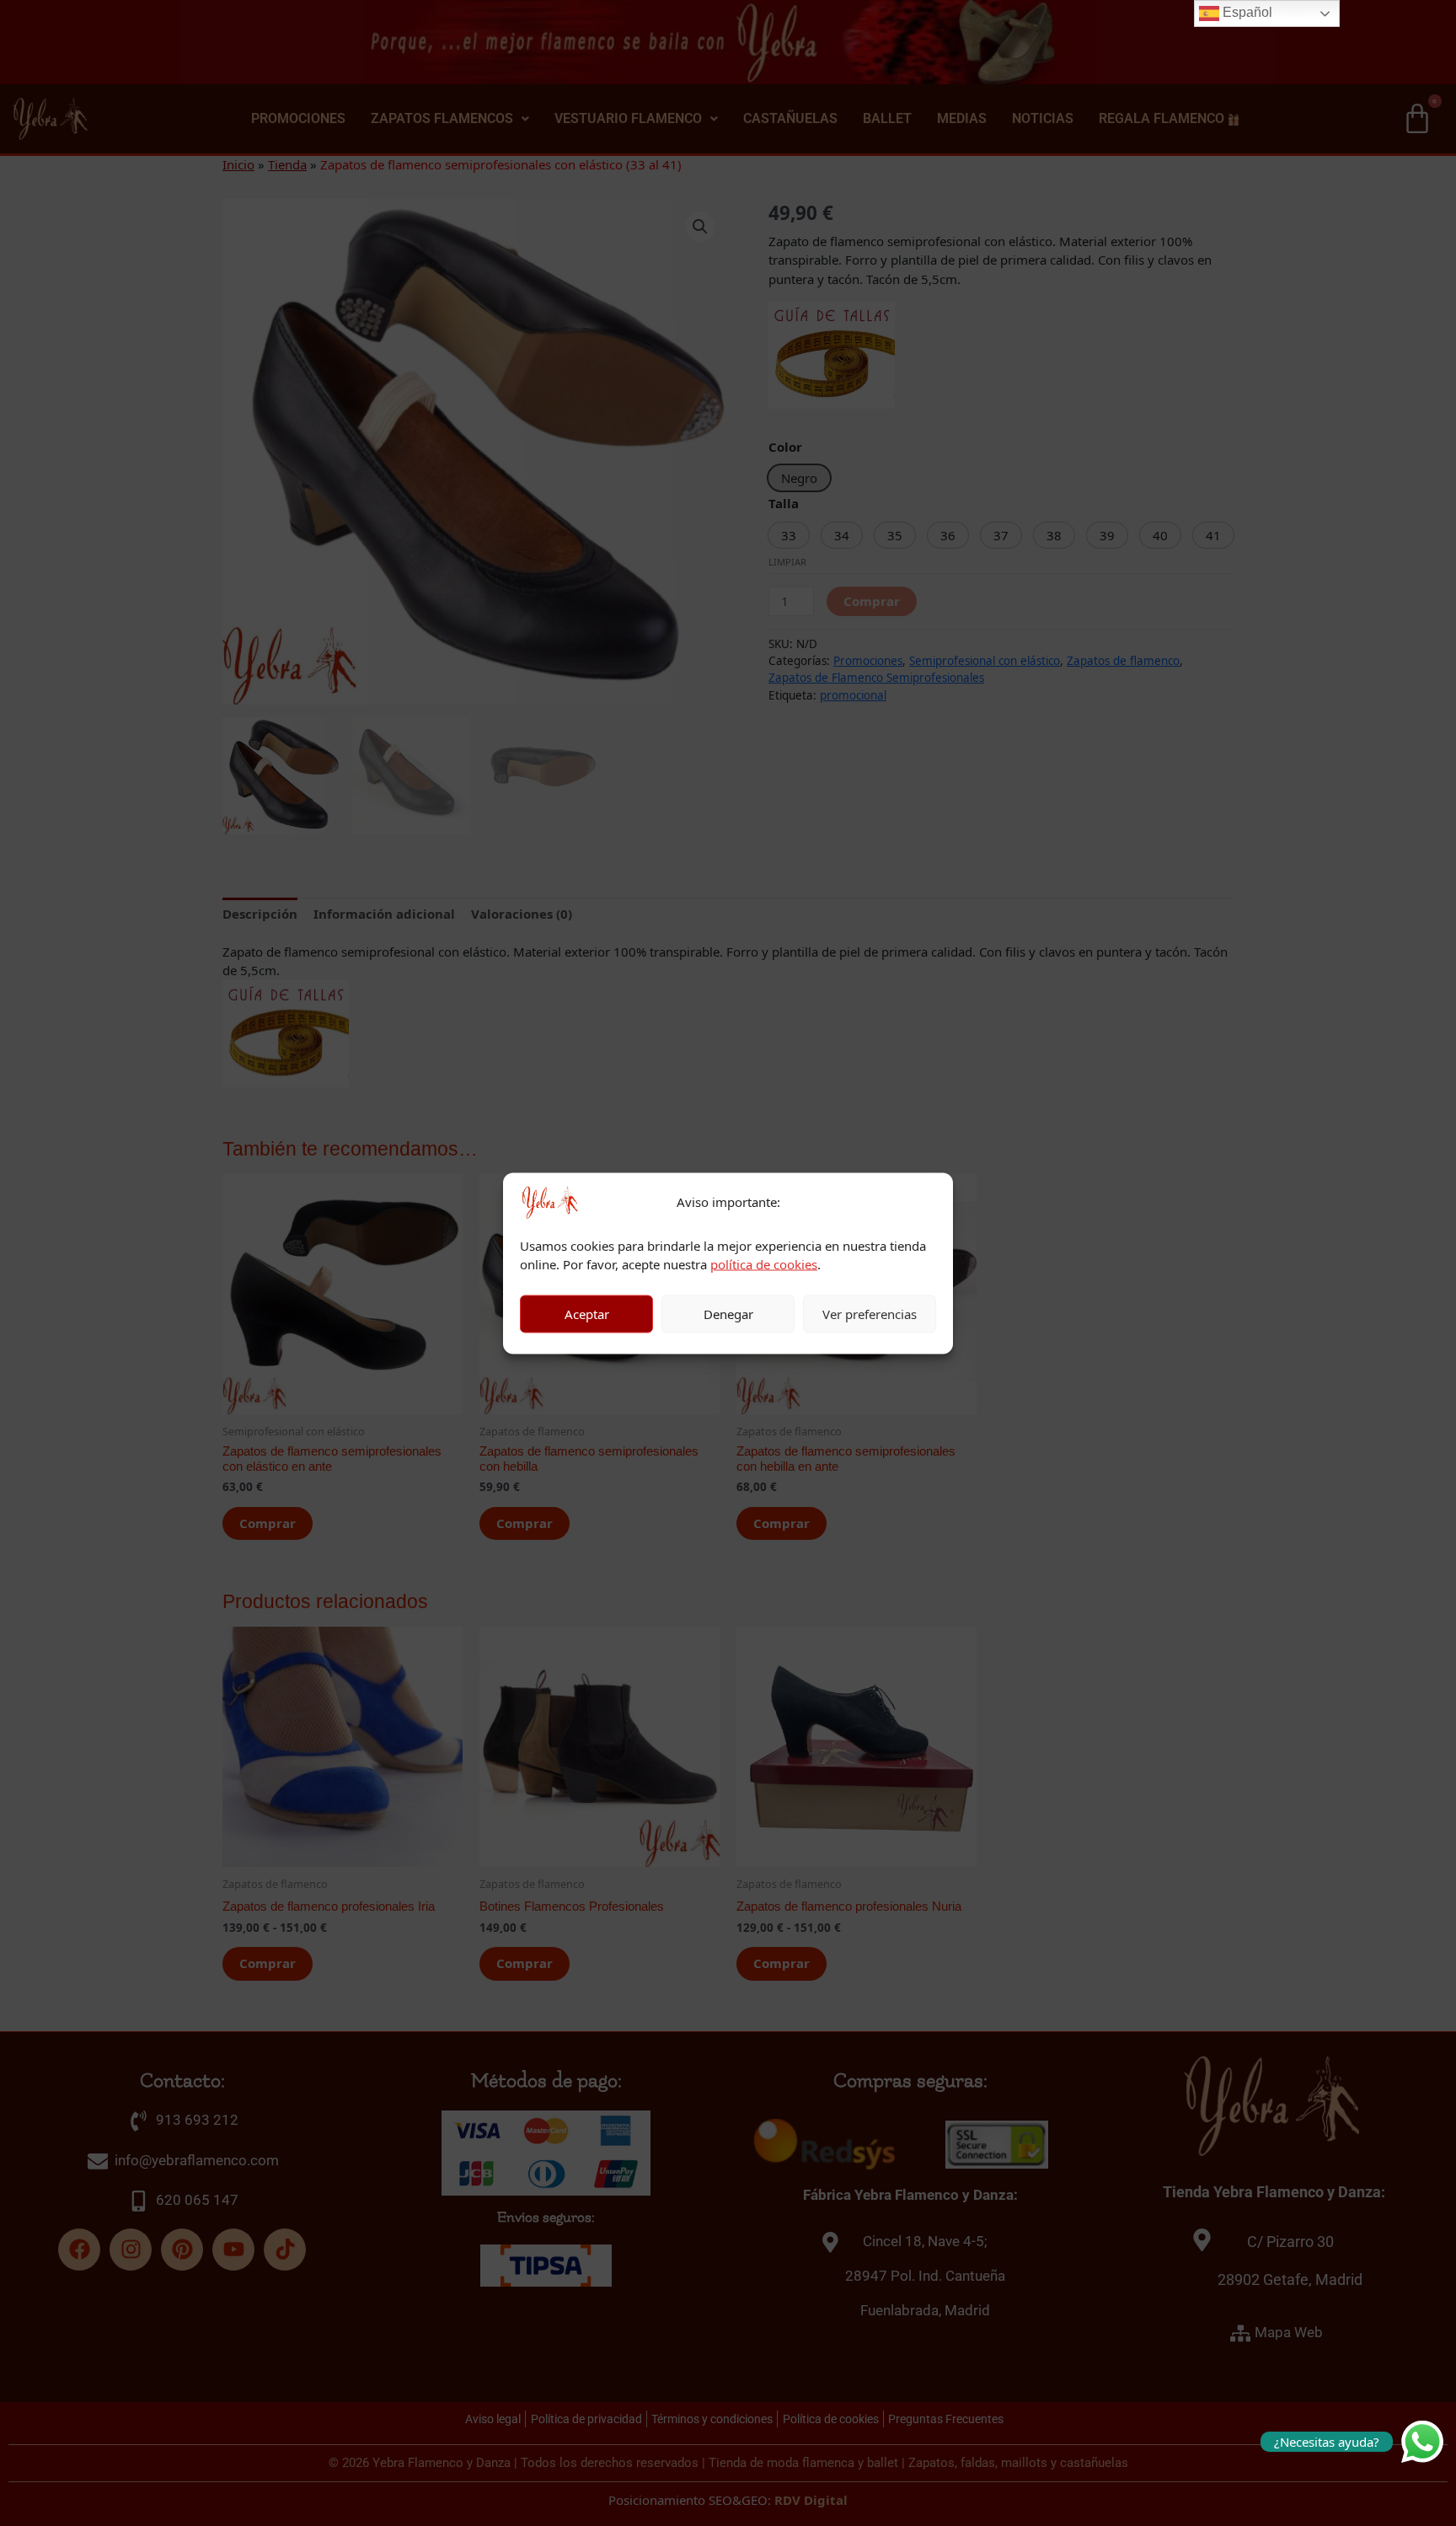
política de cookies (764, 1264)
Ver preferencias (870, 1314)
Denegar (728, 1314)
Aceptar (587, 1314)
